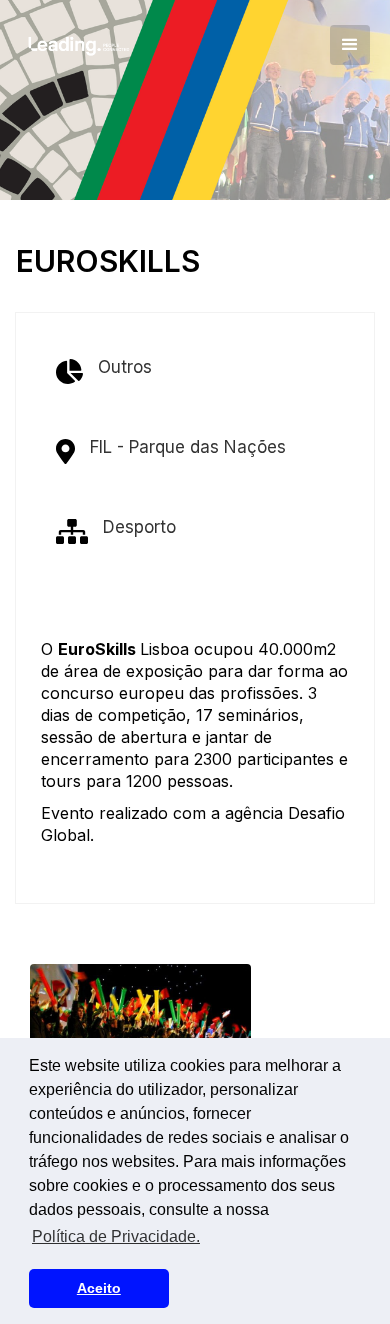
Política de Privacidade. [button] (116, 1236)
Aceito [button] (99, 1288)
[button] (350, 45)
